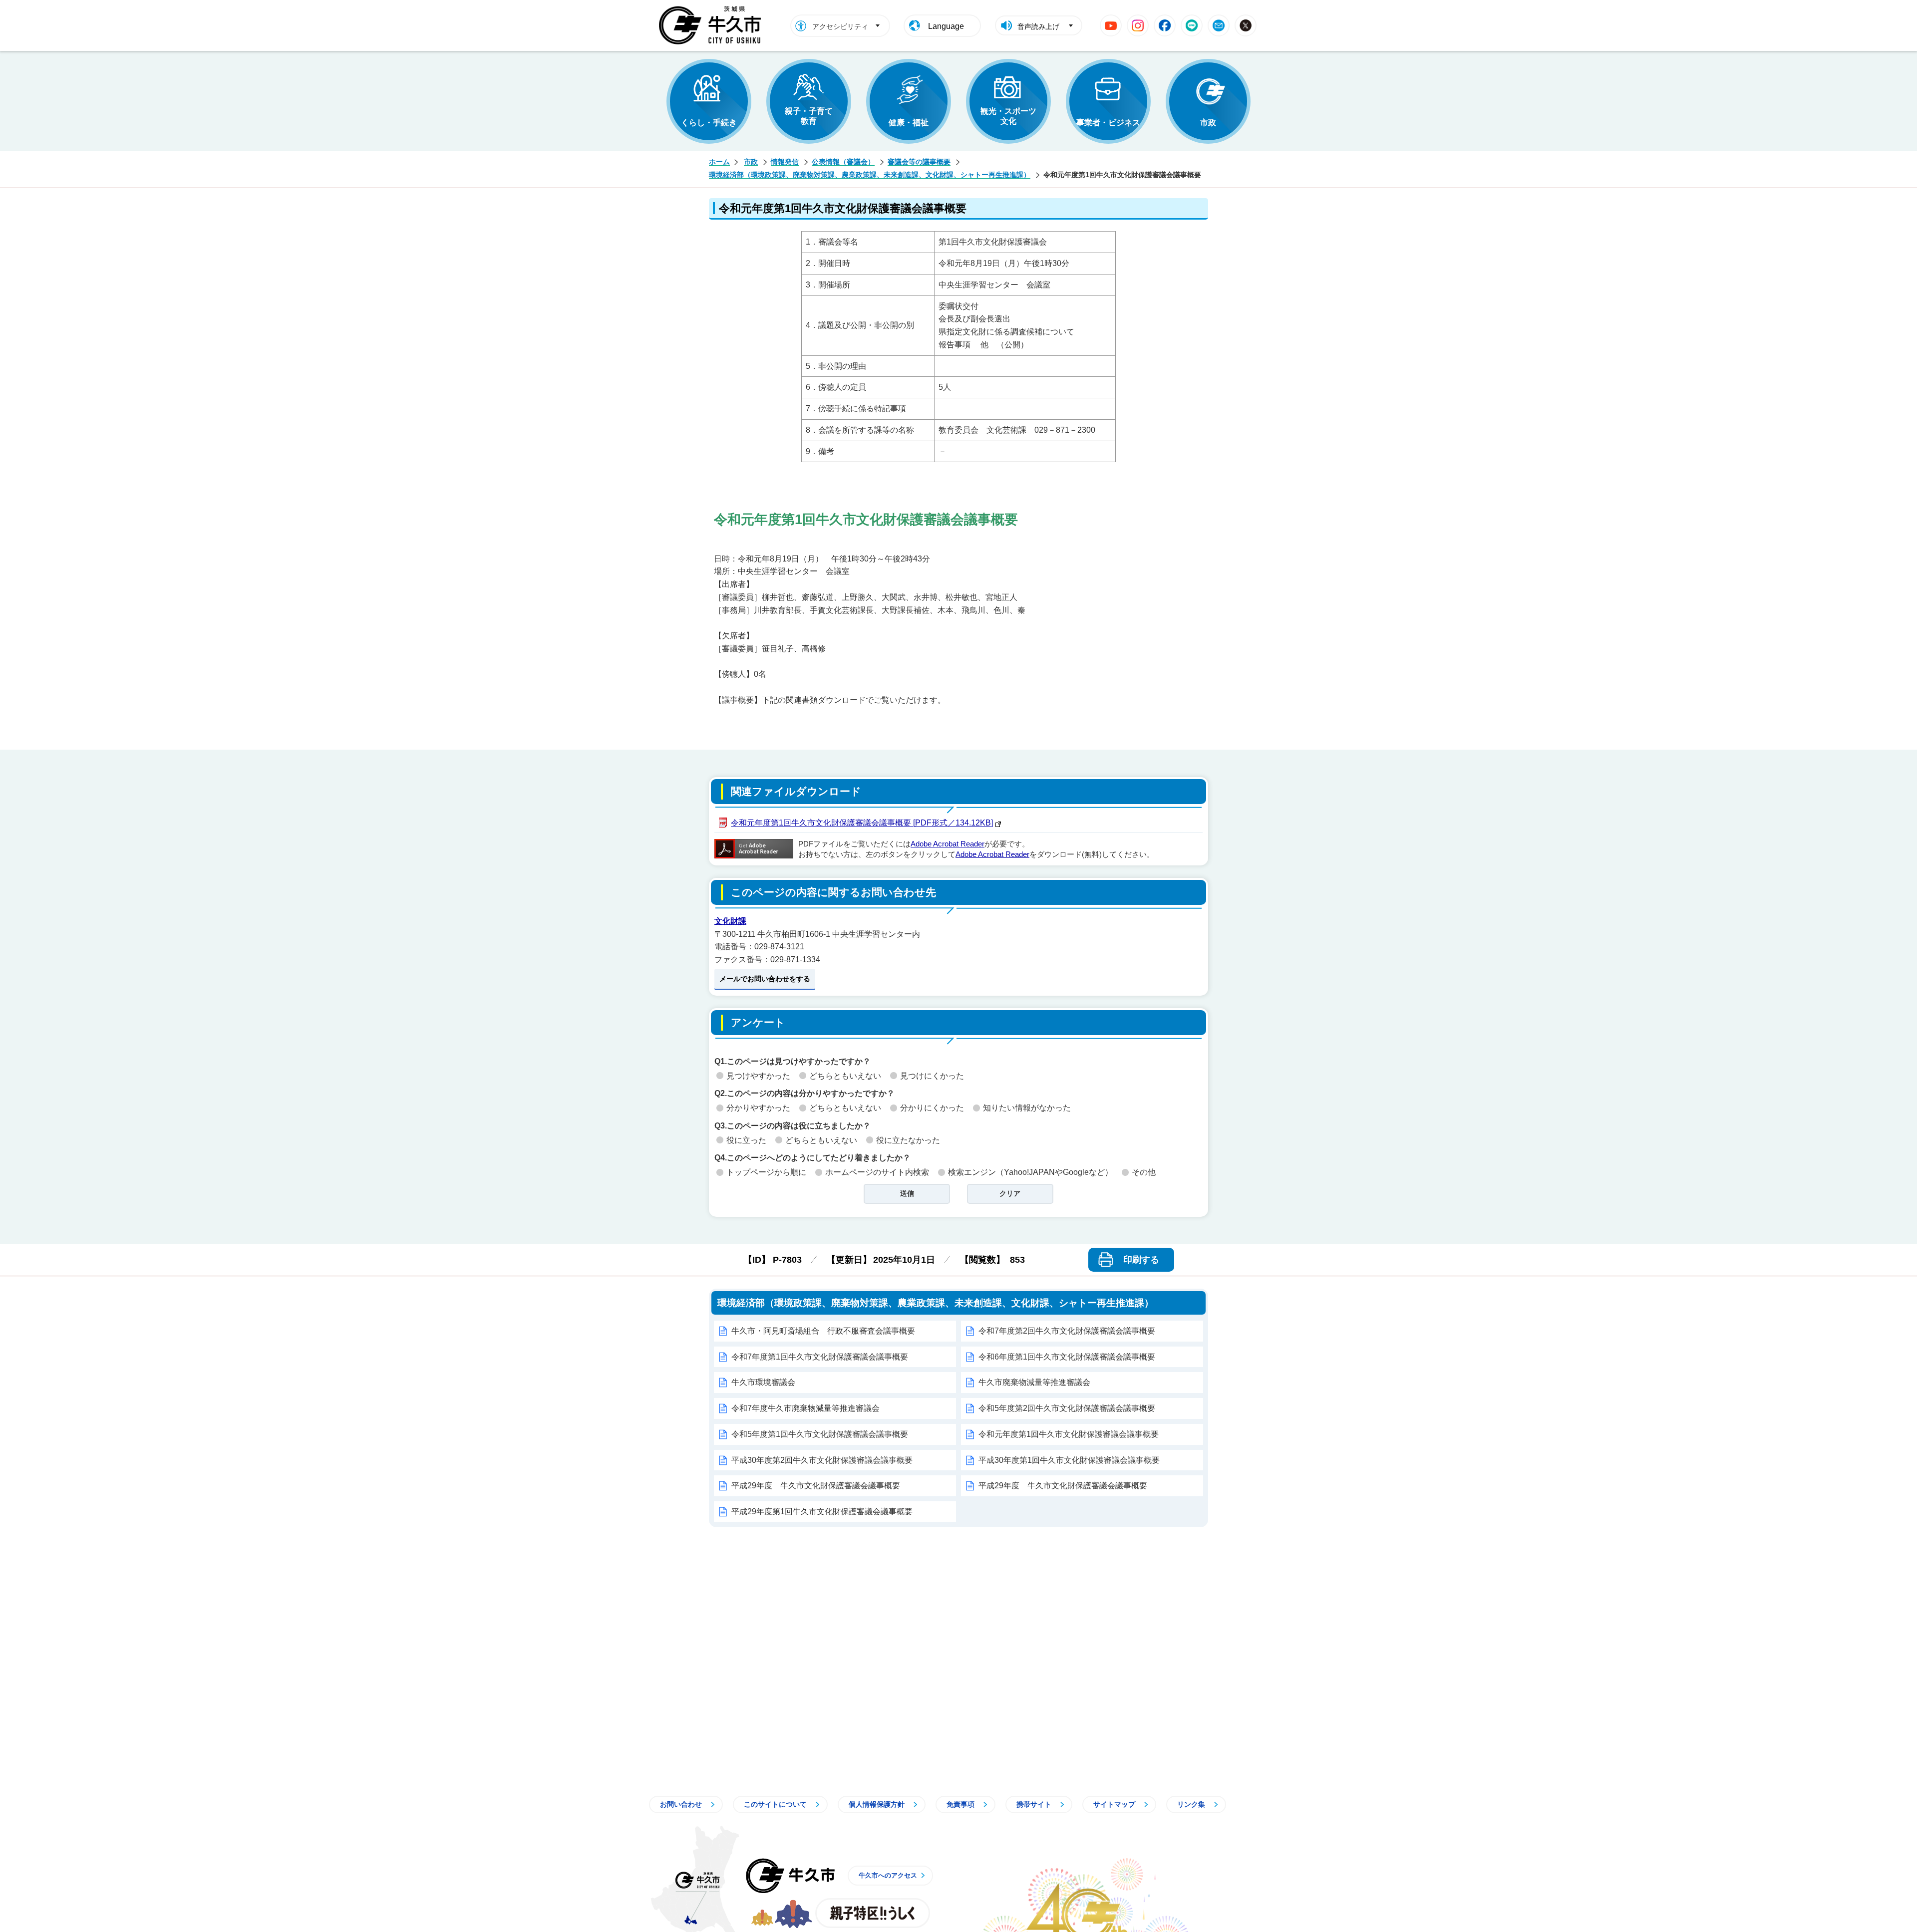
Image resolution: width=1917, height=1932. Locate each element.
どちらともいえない (845, 1076)
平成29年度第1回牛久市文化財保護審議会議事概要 (822, 1512)
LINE (1192, 25)
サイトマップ (1114, 1804)
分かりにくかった (932, 1108)
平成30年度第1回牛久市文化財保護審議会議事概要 (1069, 1460)
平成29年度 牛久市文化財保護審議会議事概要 (816, 1486)
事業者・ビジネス (1108, 123)
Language (946, 26)
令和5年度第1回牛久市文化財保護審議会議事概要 (820, 1434)
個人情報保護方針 (877, 1804)
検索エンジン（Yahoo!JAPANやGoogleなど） (1030, 1172)
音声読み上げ (1038, 26)
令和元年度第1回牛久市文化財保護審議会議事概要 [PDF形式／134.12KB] (862, 823)
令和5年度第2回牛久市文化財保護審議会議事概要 (1067, 1408)
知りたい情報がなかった (1027, 1108)
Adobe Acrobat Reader (948, 844)
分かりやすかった (758, 1108)
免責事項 (960, 1804)
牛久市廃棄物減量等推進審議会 (1034, 1382)
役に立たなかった (908, 1140)
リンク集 (1191, 1804)
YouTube (1111, 25)
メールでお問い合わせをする (765, 979)
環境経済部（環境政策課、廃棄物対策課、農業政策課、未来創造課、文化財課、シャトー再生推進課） (870, 175)
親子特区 (873, 1913)
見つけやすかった (758, 1076)
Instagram (1138, 25)
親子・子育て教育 (809, 116)
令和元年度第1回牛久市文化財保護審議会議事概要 (1069, 1434)
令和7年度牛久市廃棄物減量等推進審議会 (805, 1408)
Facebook (1165, 25)
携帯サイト (1034, 1804)
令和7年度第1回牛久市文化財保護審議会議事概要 (820, 1357)
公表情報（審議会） (843, 162)
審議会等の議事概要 (919, 162)
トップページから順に (766, 1172)
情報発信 (785, 162)
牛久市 (790, 1876)
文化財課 (730, 921)
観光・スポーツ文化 (1008, 116)
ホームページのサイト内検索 (877, 1172)
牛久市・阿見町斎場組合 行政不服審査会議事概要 (823, 1331)
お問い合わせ (681, 1804)
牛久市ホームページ (713, 25)
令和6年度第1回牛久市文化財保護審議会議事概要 (1067, 1357)
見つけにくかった (932, 1076)
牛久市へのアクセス (888, 1875)
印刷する (1141, 1260)
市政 (1208, 123)
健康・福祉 (909, 123)
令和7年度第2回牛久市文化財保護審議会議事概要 (1067, 1331)
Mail (1219, 25)
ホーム (719, 162)
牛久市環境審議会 (763, 1382)
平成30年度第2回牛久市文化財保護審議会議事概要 (822, 1460)
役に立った (746, 1140)
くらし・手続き (709, 123)
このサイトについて (775, 1804)
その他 (1144, 1172)
